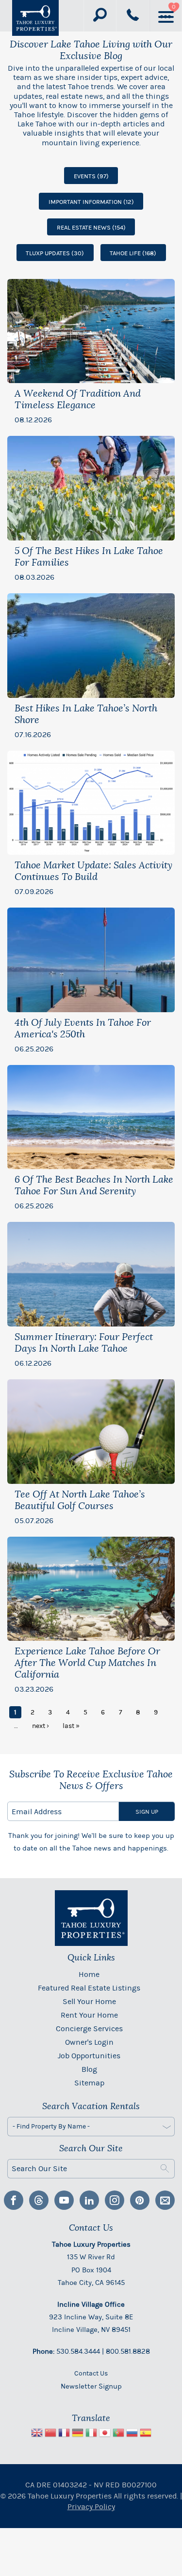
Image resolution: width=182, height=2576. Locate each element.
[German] (78, 2434)
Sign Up (147, 1812)
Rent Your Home (89, 2015)
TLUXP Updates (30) (55, 253)
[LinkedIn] (89, 2200)
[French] (64, 2434)
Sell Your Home (89, 2001)
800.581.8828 (128, 2351)
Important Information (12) (91, 202)
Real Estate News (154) (91, 227)
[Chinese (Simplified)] (50, 2434)
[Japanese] (105, 2434)
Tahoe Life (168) (133, 253)
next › (41, 1726)
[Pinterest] (140, 2200)
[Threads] (39, 2200)
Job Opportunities (89, 2056)
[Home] (35, 18)
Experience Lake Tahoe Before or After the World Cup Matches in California (87, 1663)
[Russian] (132, 2434)
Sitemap (89, 2083)
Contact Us (91, 2373)
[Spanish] (146, 2434)
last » (71, 1726)
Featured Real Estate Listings (89, 1988)
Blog (89, 2069)
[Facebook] (14, 2200)
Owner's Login (89, 2042)
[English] (37, 2434)
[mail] (165, 2200)
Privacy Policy (91, 2507)
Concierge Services (89, 2028)
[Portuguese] (118, 2434)
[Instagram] (115, 2200)
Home (89, 1974)
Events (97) (91, 176)
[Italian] (91, 2434)
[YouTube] (64, 2200)
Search (165, 2169)
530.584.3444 (78, 2351)
